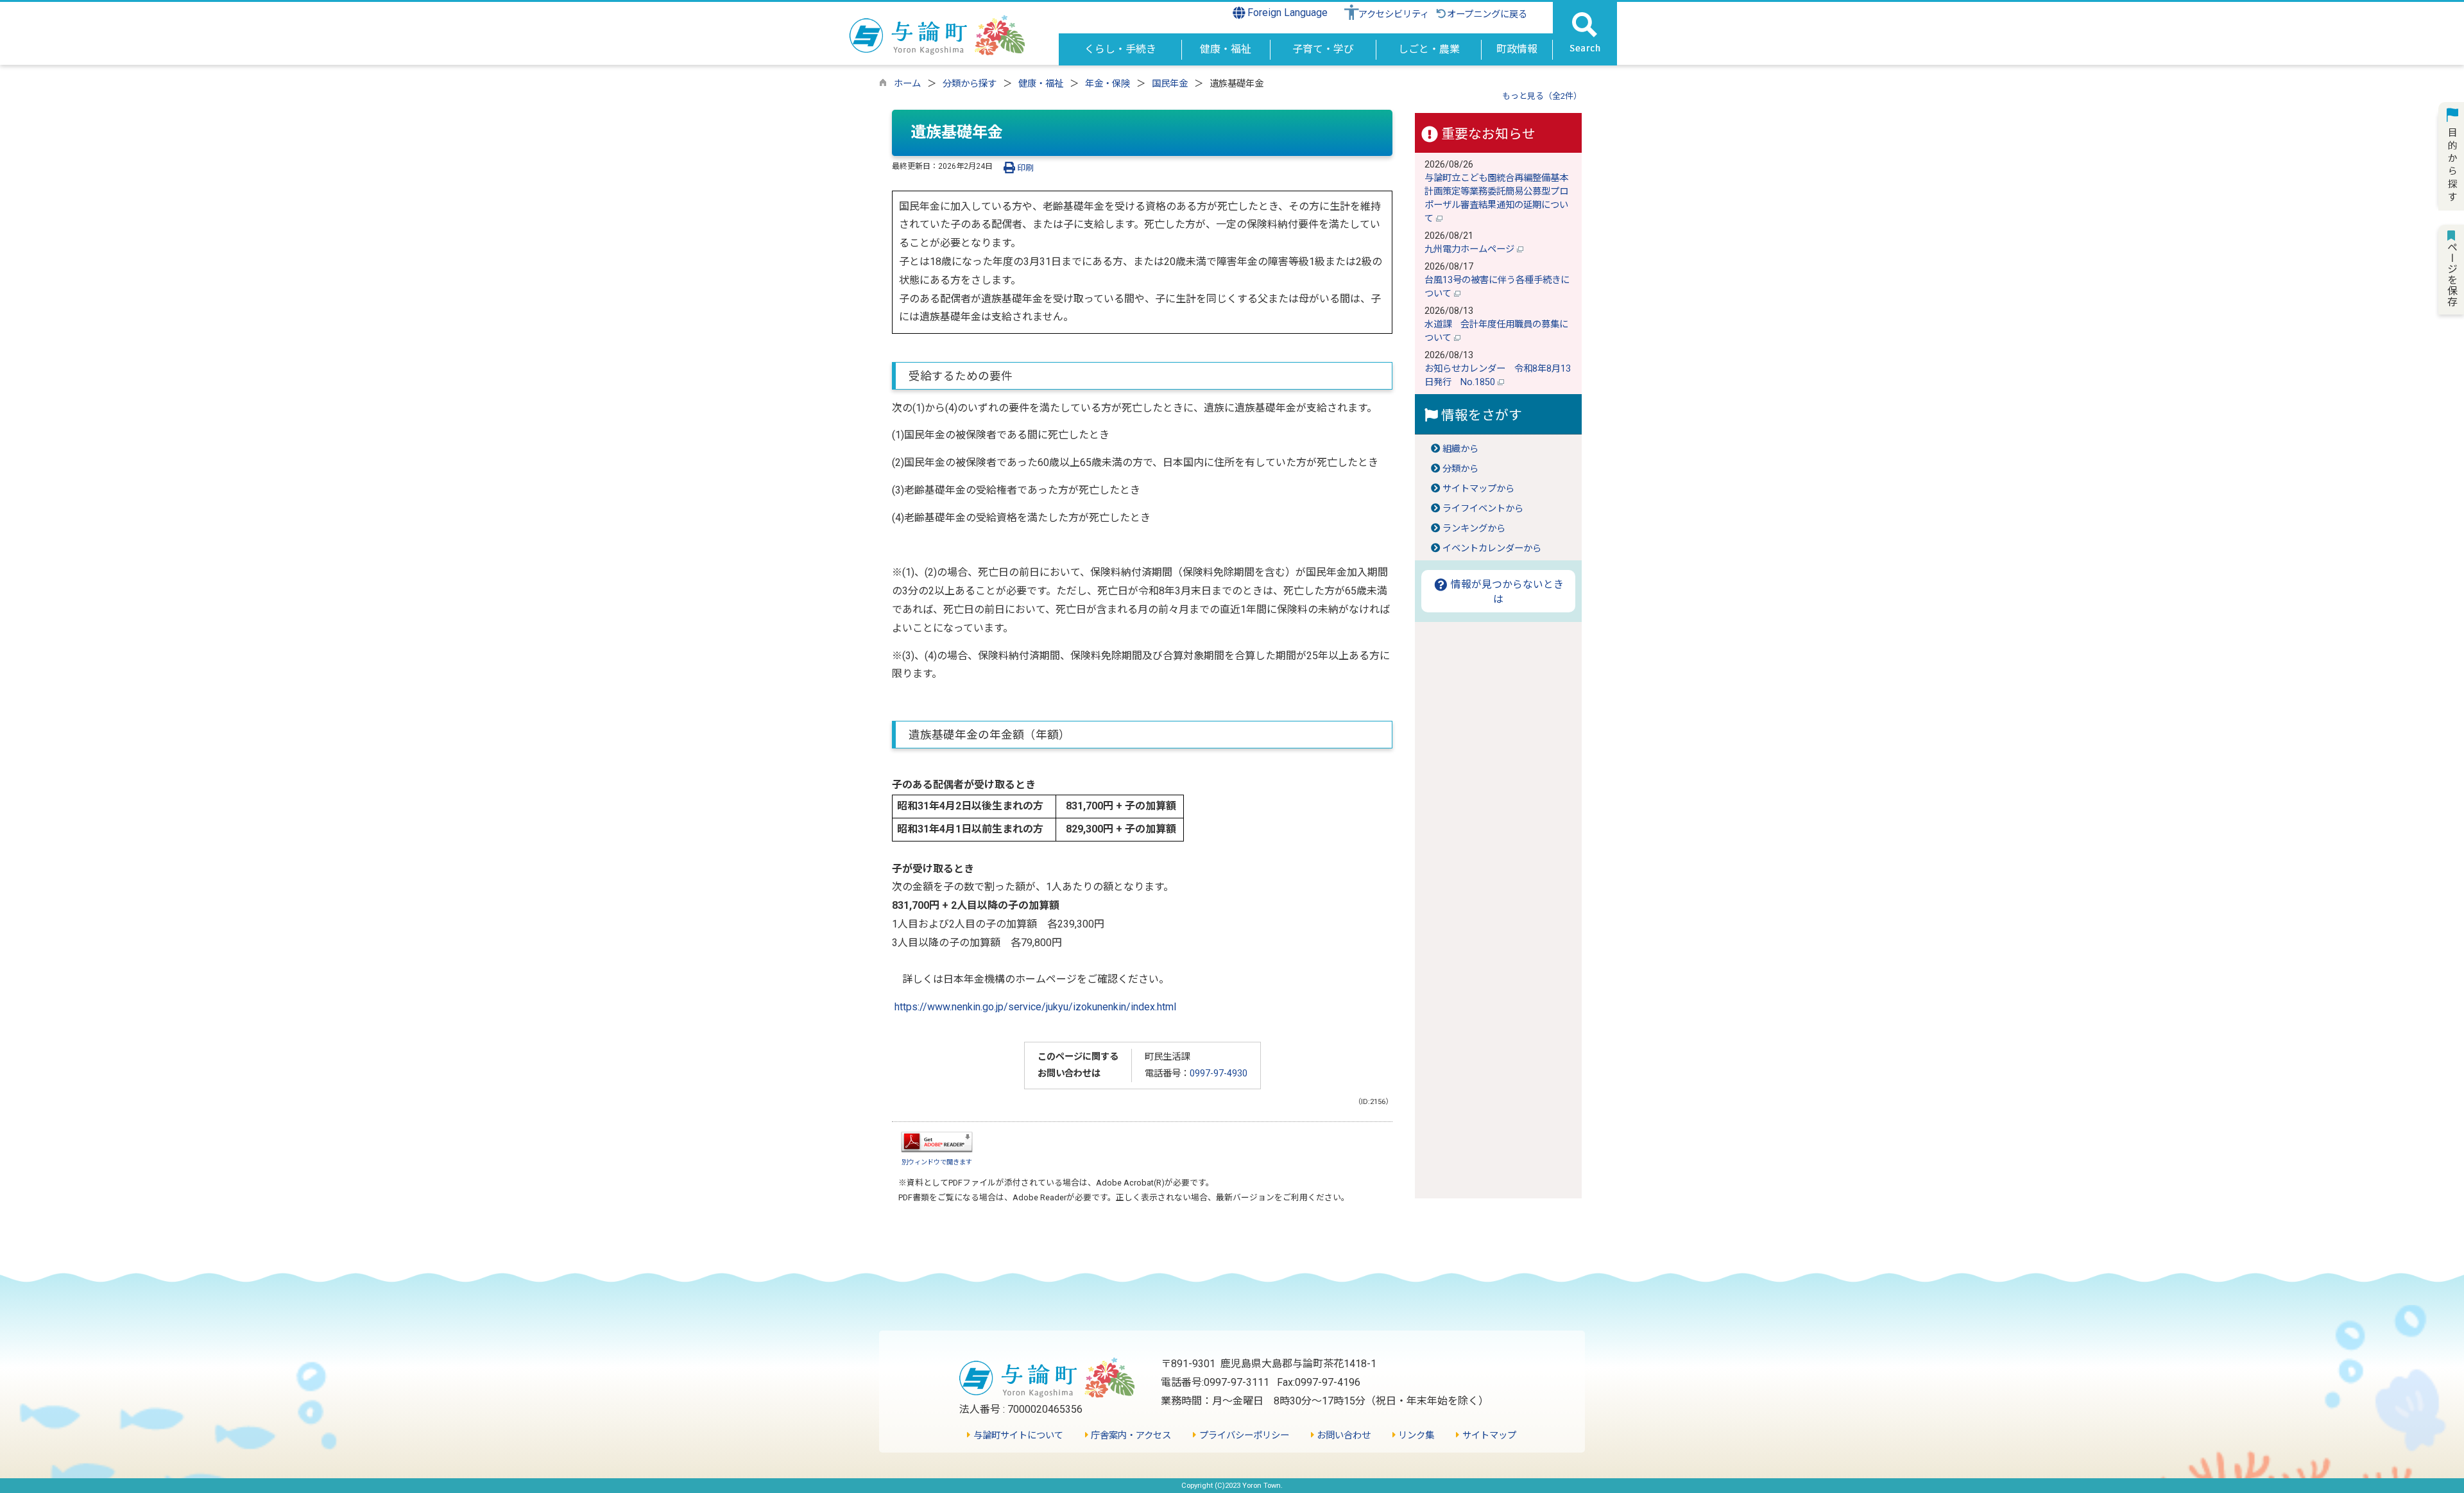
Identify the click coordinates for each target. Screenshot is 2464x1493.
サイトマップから (1478, 489)
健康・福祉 (1041, 84)
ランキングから (1474, 529)
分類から (1460, 469)
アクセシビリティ (1394, 14)
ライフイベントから (1483, 509)
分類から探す (970, 84)
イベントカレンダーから (1492, 548)
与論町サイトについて (1017, 1436)
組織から (1460, 449)
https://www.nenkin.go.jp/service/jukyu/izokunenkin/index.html (1035, 1007)
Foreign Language (1286, 13)
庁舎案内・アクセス (1130, 1436)
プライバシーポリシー (1243, 1436)
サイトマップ (1488, 1436)
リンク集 (1415, 1436)
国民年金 (1170, 84)
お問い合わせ (1342, 1436)
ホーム (907, 84)
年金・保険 (1108, 84)
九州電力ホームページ (1471, 249)
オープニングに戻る (1487, 14)
